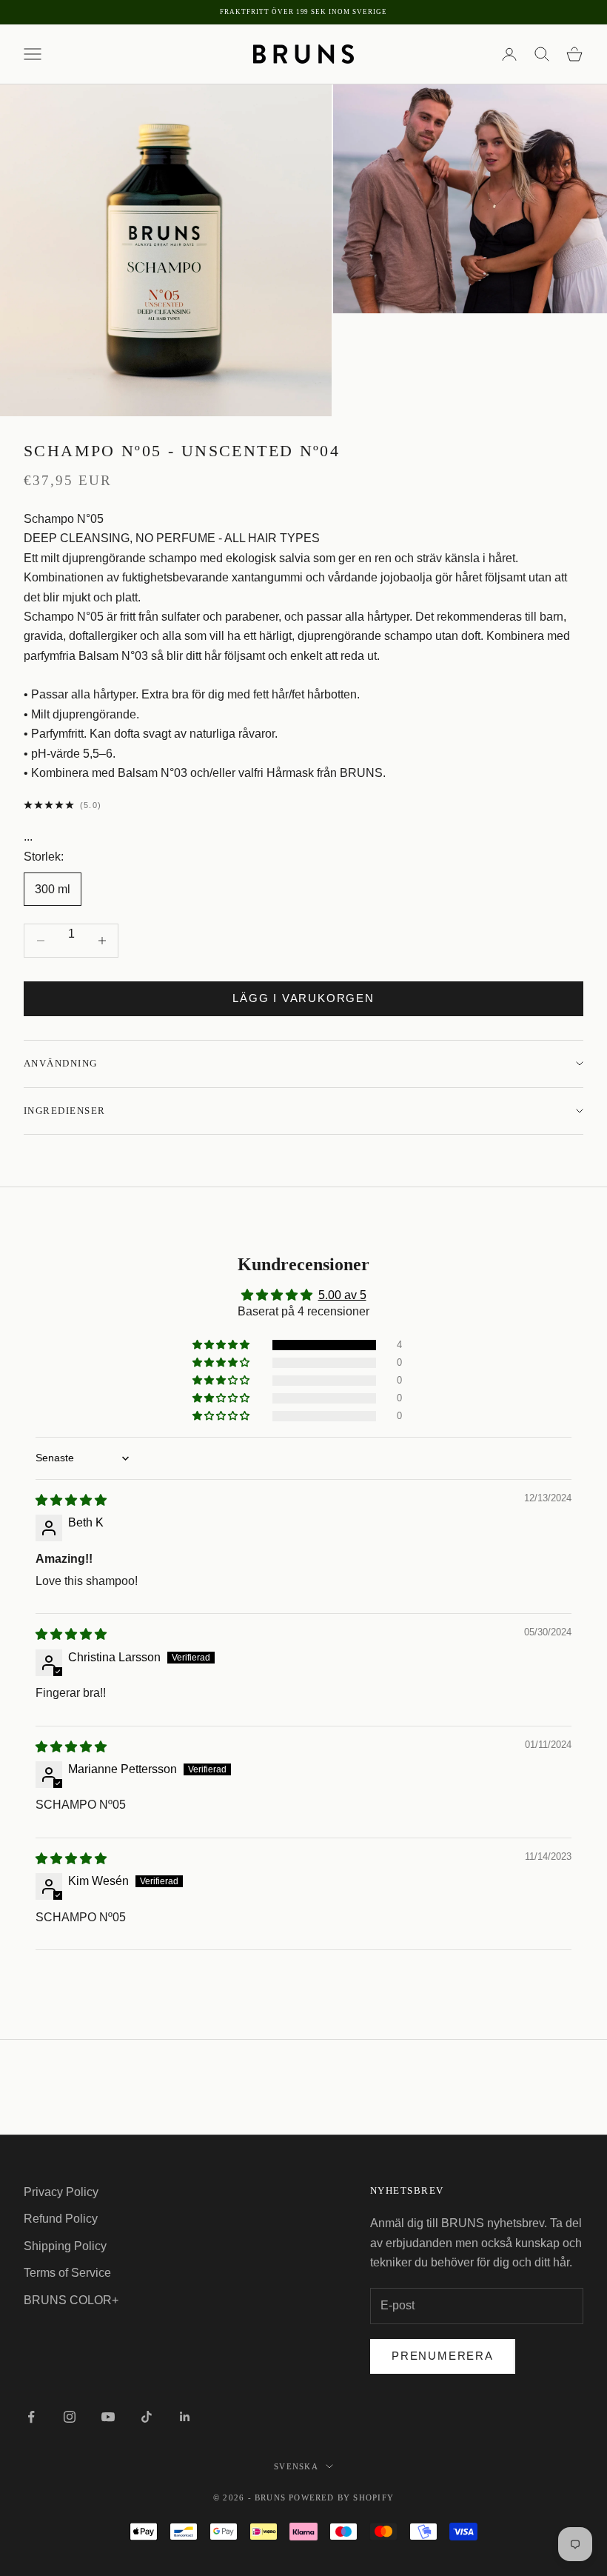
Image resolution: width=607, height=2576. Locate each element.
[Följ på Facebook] (31, 2417)
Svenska (296, 2466)
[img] (71, 1500)
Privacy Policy (61, 2192)
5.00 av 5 (342, 1295)
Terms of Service (67, 2273)
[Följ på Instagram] (70, 2417)
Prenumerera (443, 2356)
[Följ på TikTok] (147, 2417)
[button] (222, 1345)
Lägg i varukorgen (303, 998)
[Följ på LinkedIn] (185, 2417)
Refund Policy (61, 2219)
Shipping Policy (65, 2246)
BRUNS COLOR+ (71, 2300)
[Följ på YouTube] (108, 2417)
